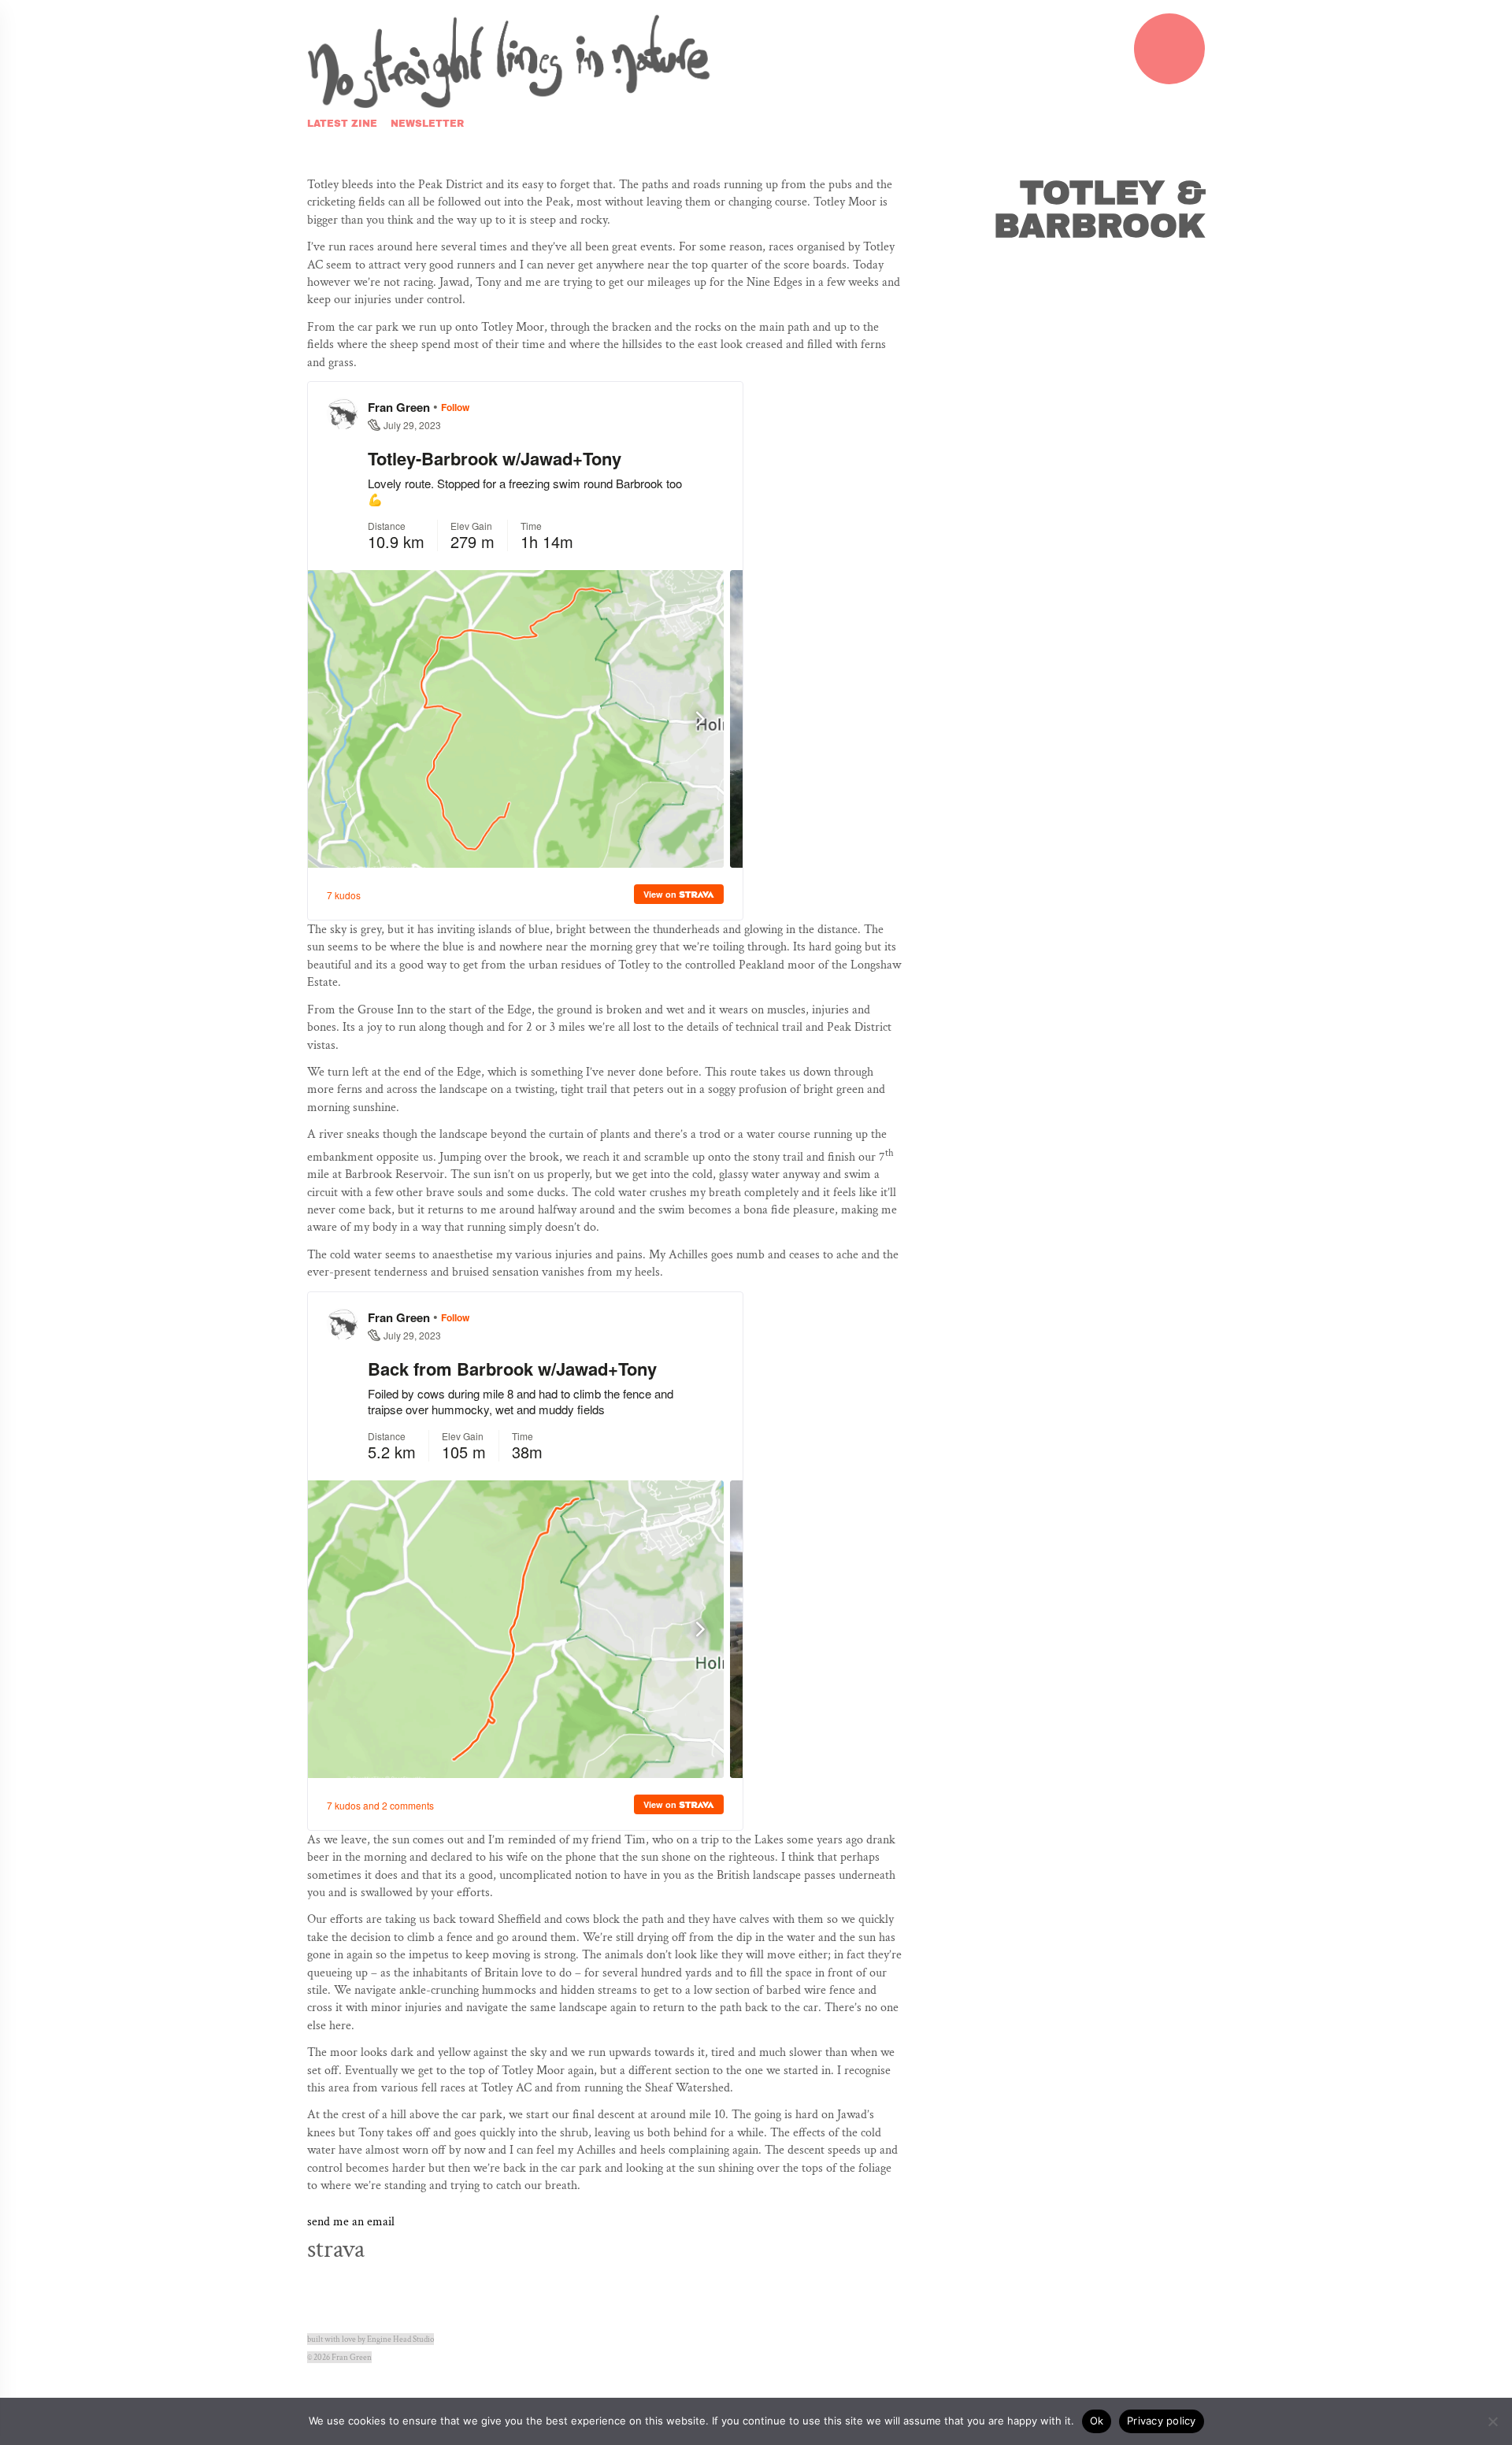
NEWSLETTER (427, 124)
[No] (1492, 2421)
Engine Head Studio (400, 2339)
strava (336, 2249)
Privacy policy (1162, 2421)
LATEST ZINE (342, 124)
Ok (1097, 2421)
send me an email (351, 2222)
